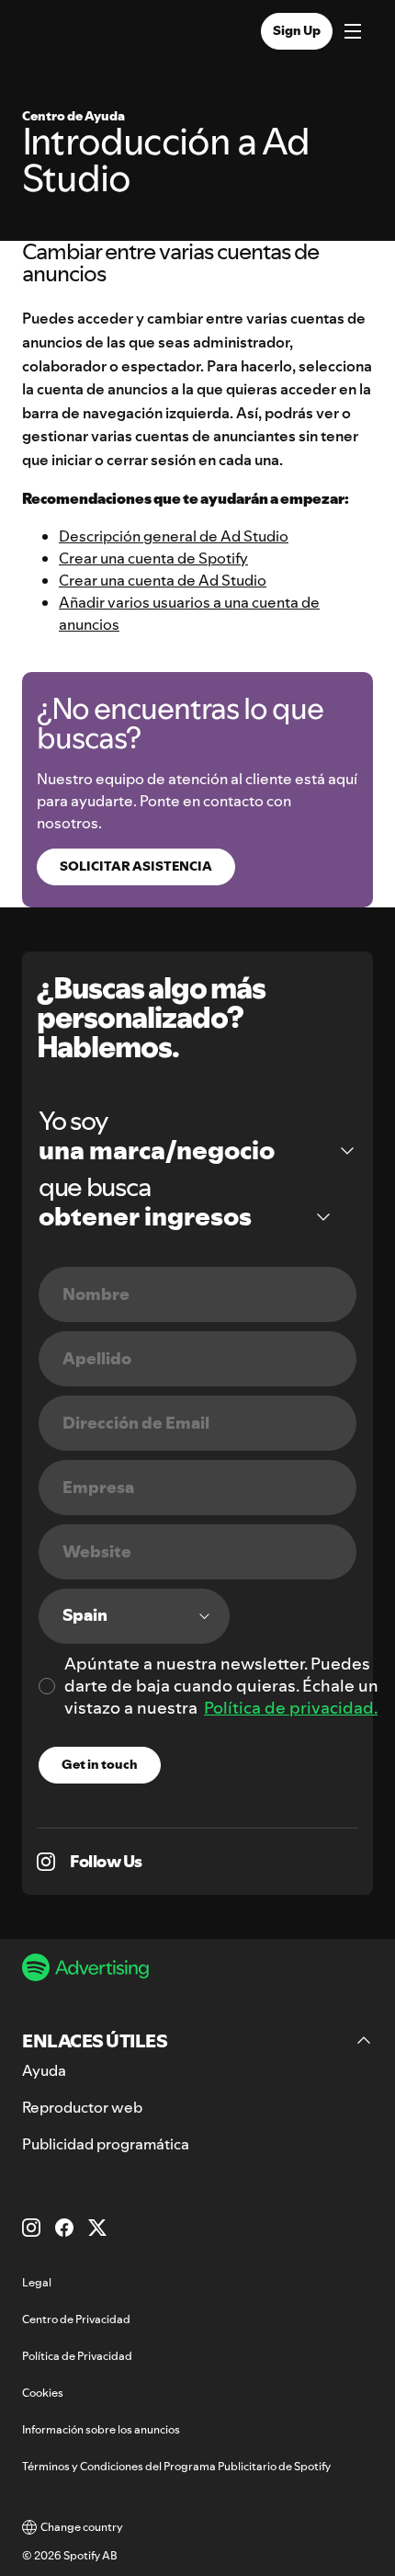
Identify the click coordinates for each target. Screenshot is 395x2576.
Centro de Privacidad (76, 2319)
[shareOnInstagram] (46, 1862)
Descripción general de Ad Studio (174, 536)
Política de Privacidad (77, 2356)
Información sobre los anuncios (101, 2429)
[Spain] (134, 1616)
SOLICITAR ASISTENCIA (136, 866)
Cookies (43, 2393)
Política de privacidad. (291, 1708)
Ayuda (44, 2070)
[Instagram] (31, 2228)
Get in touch (100, 1764)
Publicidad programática (106, 2144)
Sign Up (297, 30)
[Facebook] (64, 2228)
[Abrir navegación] (353, 33)
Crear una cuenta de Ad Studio (163, 580)
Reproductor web (82, 2107)
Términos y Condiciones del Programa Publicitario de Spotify (176, 2466)
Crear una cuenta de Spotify (153, 558)
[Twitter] (97, 2228)
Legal (37, 2282)
